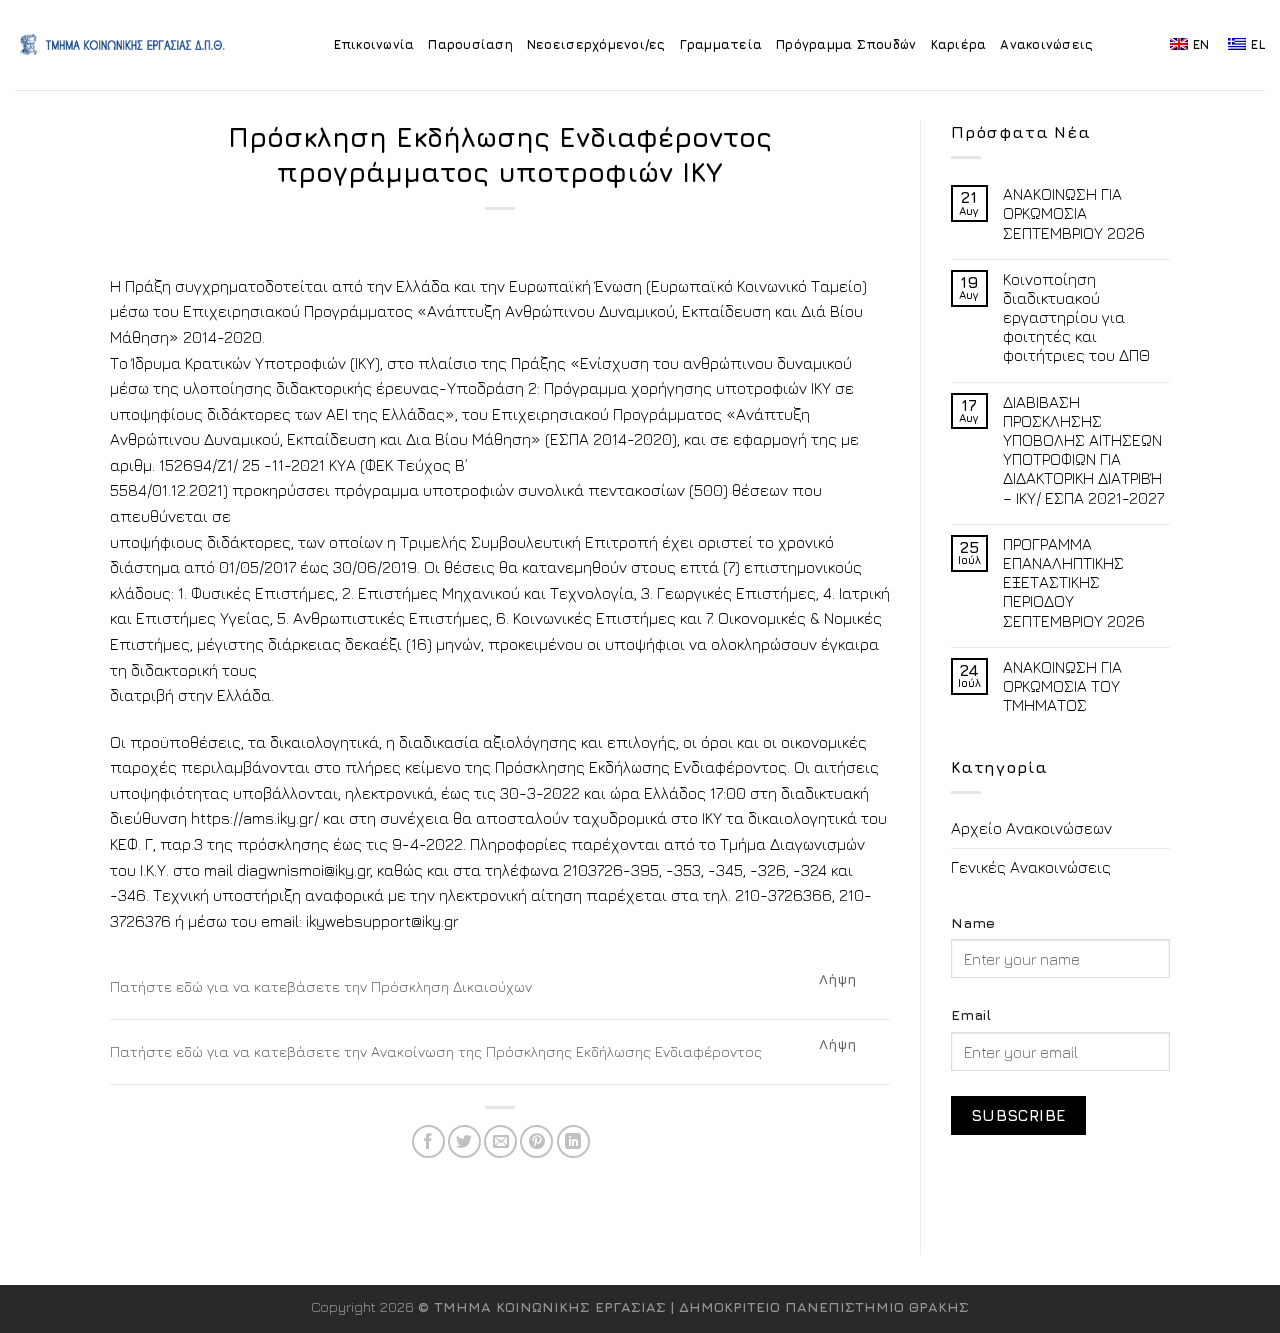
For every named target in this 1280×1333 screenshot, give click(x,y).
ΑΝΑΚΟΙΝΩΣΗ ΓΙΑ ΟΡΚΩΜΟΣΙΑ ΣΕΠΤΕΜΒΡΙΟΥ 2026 (1074, 213)
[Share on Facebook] (428, 1141)
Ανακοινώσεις (1046, 44)
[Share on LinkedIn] (573, 1141)
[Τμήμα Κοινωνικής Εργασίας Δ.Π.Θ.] (123, 45)
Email (971, 1014)
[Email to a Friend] (500, 1141)
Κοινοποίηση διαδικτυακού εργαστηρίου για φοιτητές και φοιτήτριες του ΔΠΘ (1076, 317)
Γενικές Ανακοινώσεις (1031, 867)
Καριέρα (959, 44)
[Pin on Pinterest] (536, 1141)
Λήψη (838, 979)
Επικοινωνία (374, 44)
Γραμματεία (721, 44)
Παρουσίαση (470, 44)
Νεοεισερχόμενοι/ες (596, 44)
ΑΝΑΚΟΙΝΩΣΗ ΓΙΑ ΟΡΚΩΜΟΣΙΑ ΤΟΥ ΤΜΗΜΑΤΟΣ (1062, 686)
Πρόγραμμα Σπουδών (846, 44)
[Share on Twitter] (464, 1141)
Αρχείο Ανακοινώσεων (1031, 828)
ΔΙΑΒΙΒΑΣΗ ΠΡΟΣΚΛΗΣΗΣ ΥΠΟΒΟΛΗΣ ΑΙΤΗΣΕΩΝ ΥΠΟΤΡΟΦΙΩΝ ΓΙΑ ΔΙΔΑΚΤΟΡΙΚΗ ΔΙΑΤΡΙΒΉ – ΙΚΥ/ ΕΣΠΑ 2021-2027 (1083, 450)
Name (973, 922)
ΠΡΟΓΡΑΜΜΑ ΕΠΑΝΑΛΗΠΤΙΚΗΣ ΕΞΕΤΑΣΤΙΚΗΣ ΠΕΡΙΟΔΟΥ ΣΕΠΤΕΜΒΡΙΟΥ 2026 (1074, 582)
